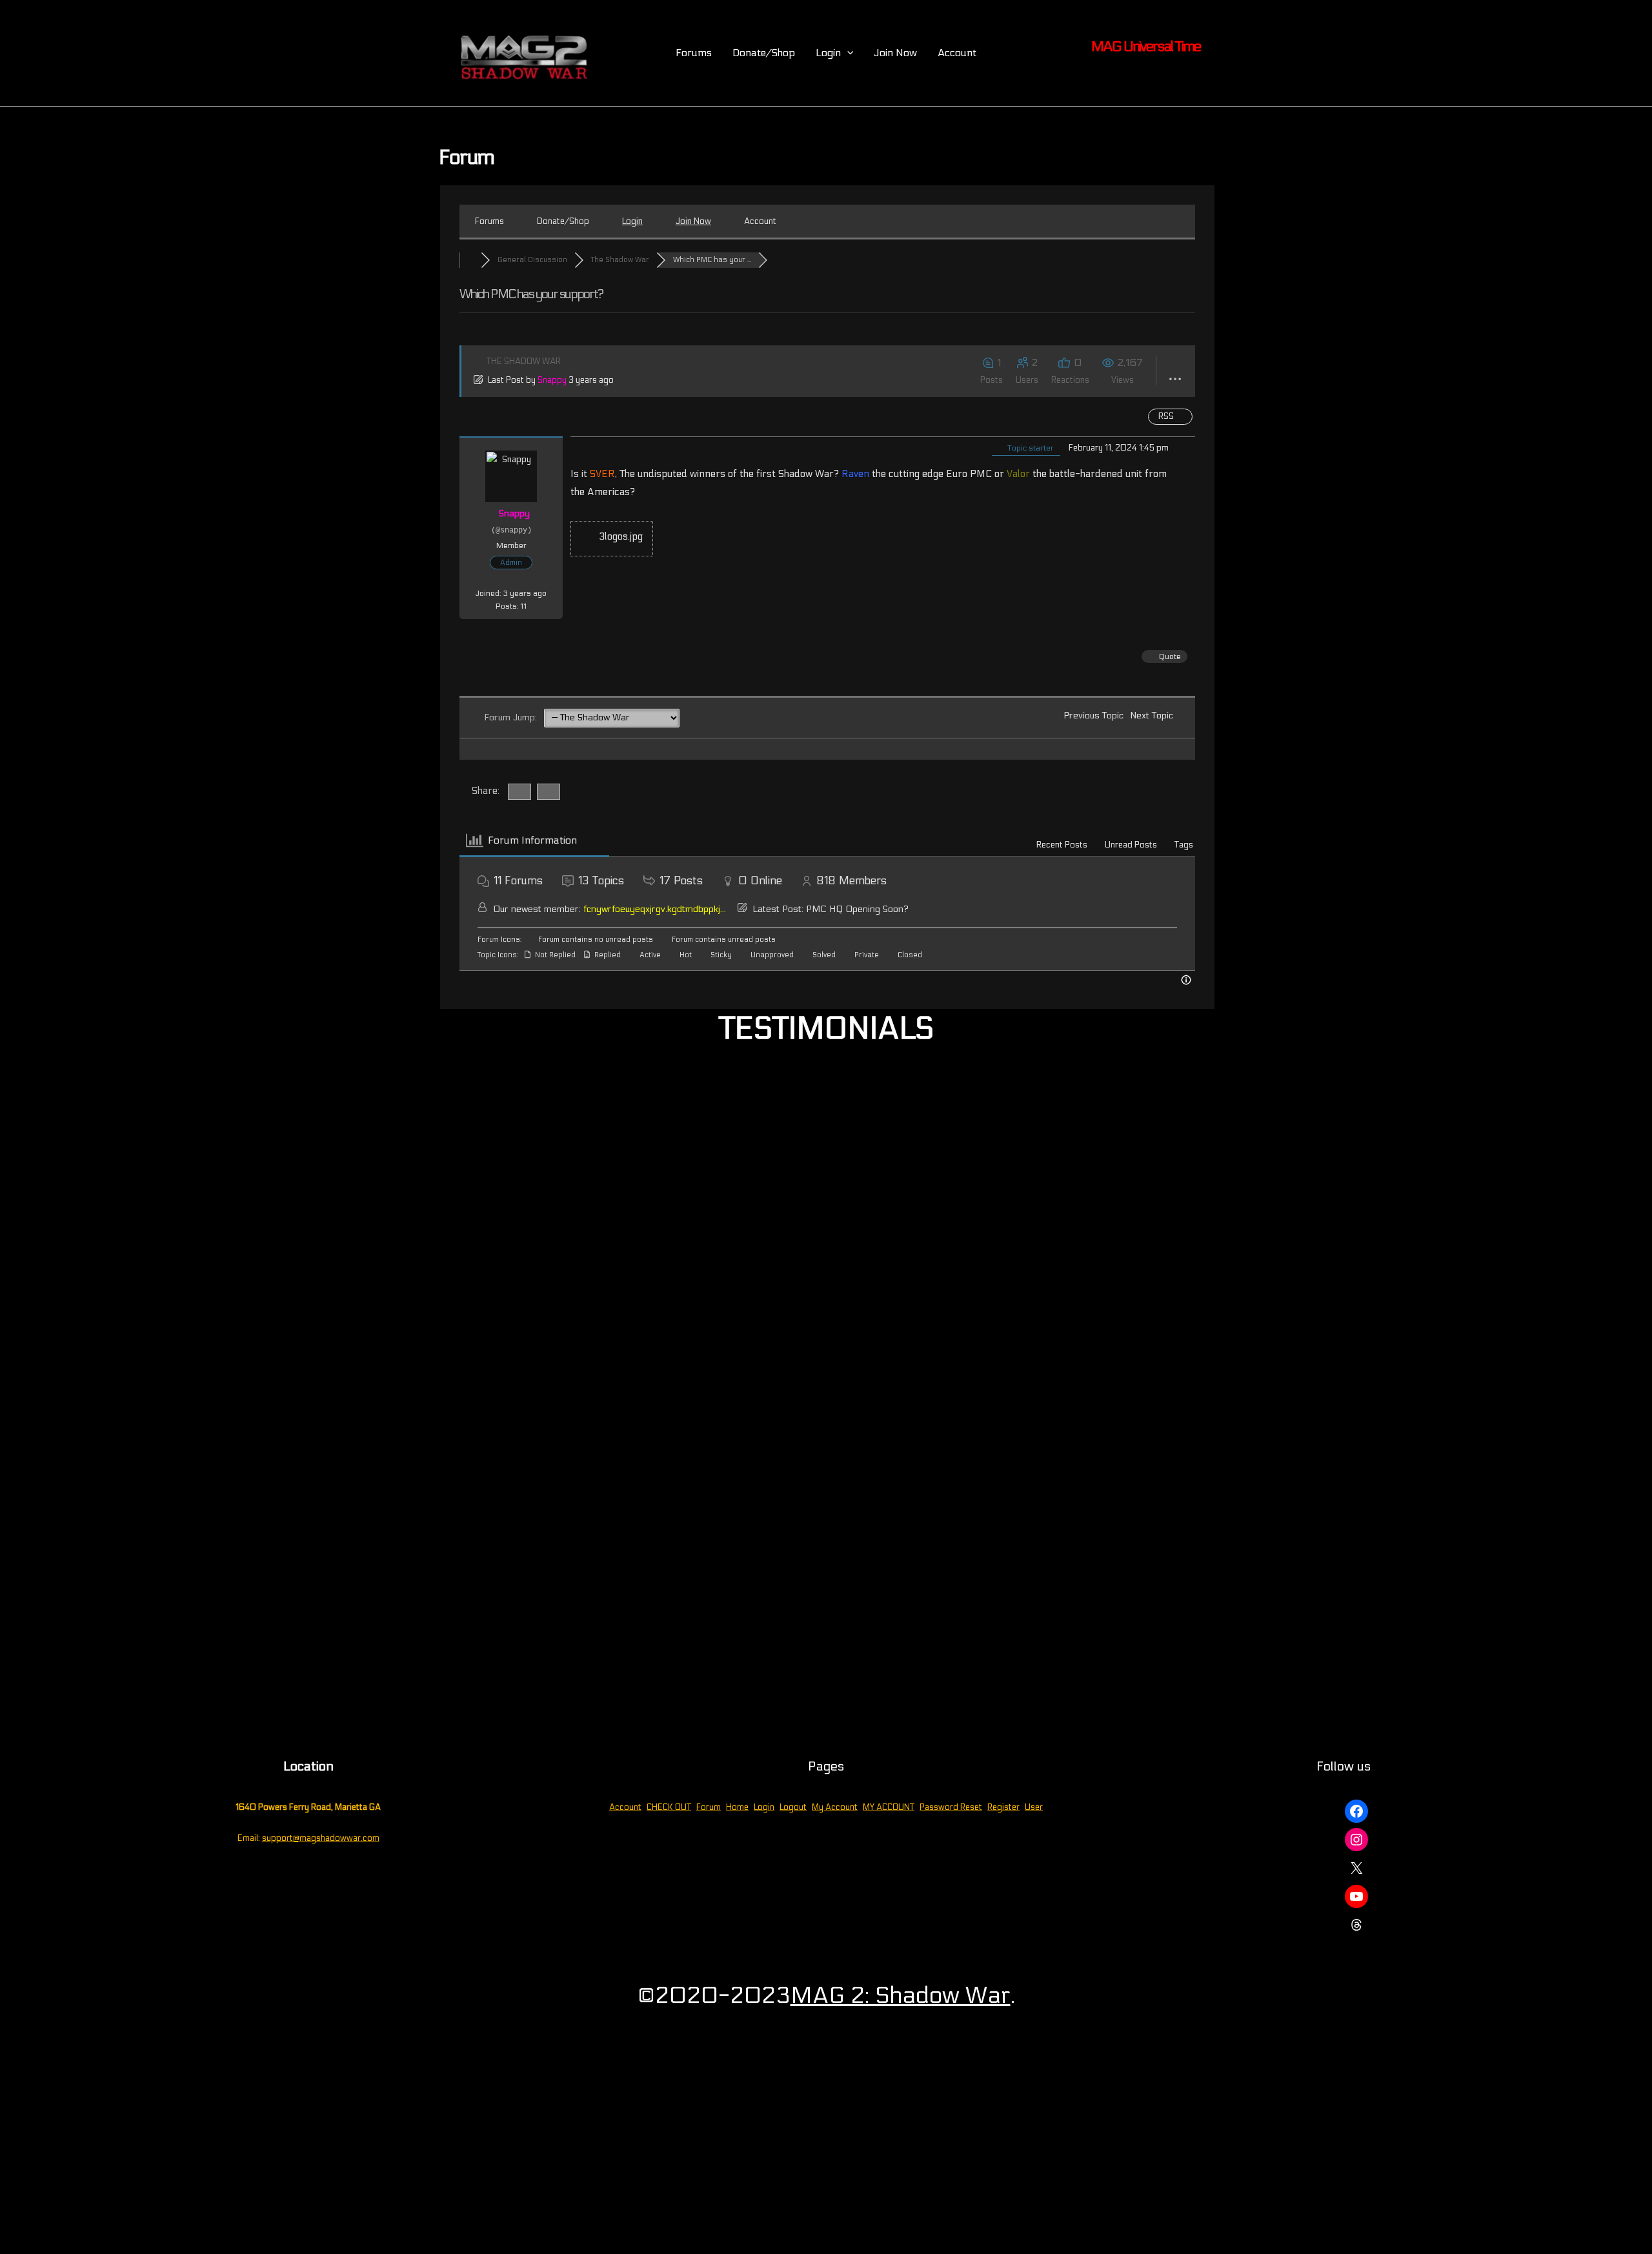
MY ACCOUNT (889, 1807)
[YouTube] (1356, 1896)
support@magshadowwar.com (321, 1838)
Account (957, 53)
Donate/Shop (764, 53)
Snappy (552, 380)
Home (737, 1807)
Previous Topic (1091, 716)
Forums (694, 53)
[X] (1356, 1868)
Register (1003, 1807)
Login (764, 1807)
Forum (709, 1807)
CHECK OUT (669, 1807)
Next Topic (1154, 716)
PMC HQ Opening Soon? (857, 909)
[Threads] (1356, 1925)
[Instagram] (1356, 1840)
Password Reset (951, 1807)
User (1034, 1807)
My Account (835, 1807)
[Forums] (470, 260)
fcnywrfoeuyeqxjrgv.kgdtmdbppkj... (655, 909)
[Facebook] (1356, 1811)
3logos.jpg (619, 536)
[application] (847, 53)
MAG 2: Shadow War (901, 1995)
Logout (793, 1807)
